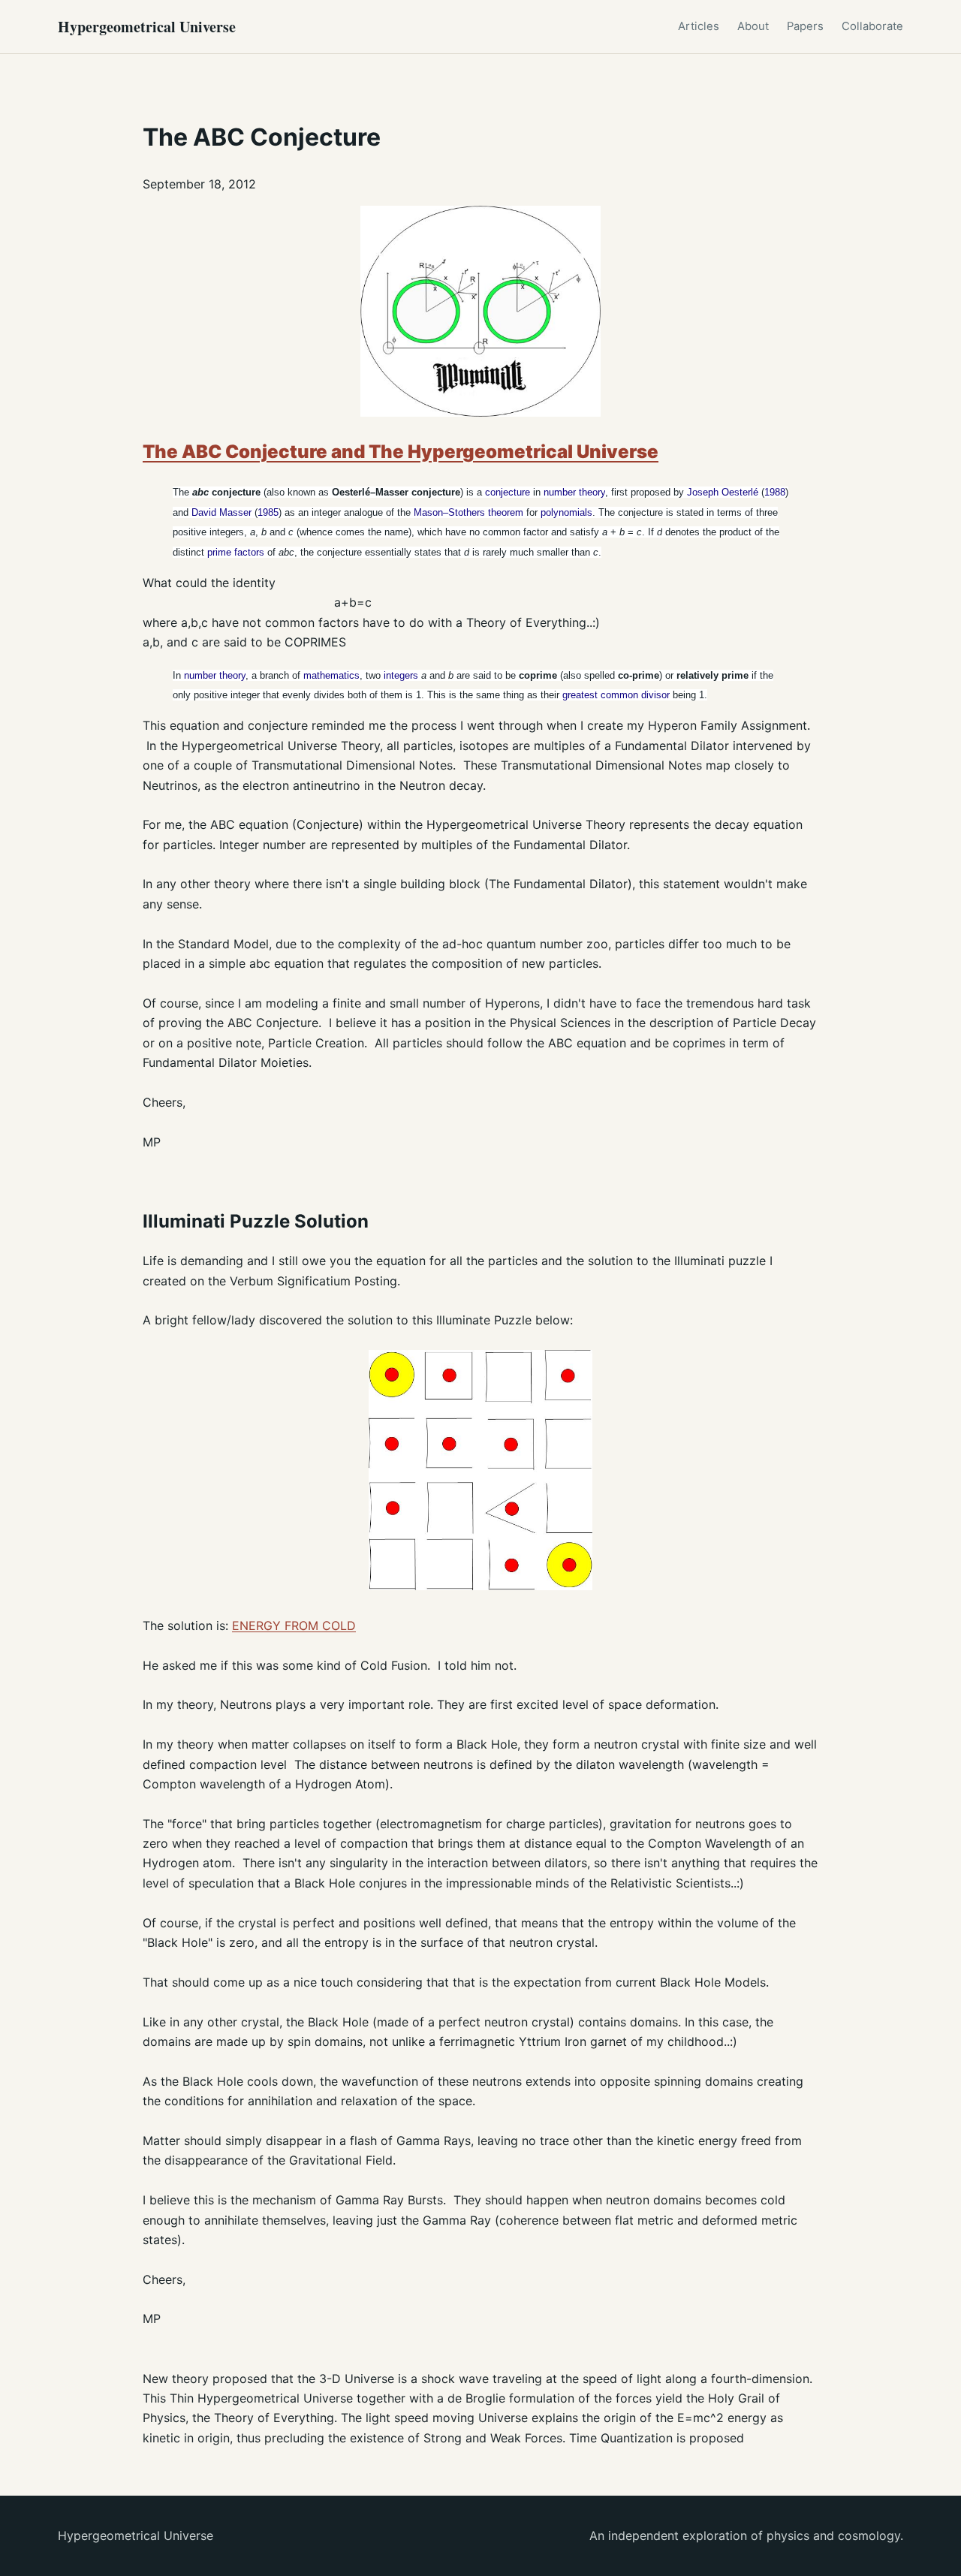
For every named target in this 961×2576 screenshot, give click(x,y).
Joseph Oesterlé (723, 492)
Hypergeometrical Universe (147, 27)
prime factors (236, 552)
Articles (699, 26)
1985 (268, 512)
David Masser (221, 512)
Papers (805, 26)
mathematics (331, 675)
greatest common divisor (616, 695)
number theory (574, 492)
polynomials (566, 512)
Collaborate (872, 26)
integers (401, 675)
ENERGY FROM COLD (294, 1625)
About (753, 26)
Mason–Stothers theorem (468, 512)
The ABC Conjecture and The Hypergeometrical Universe (401, 452)
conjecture (508, 492)
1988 (775, 492)
